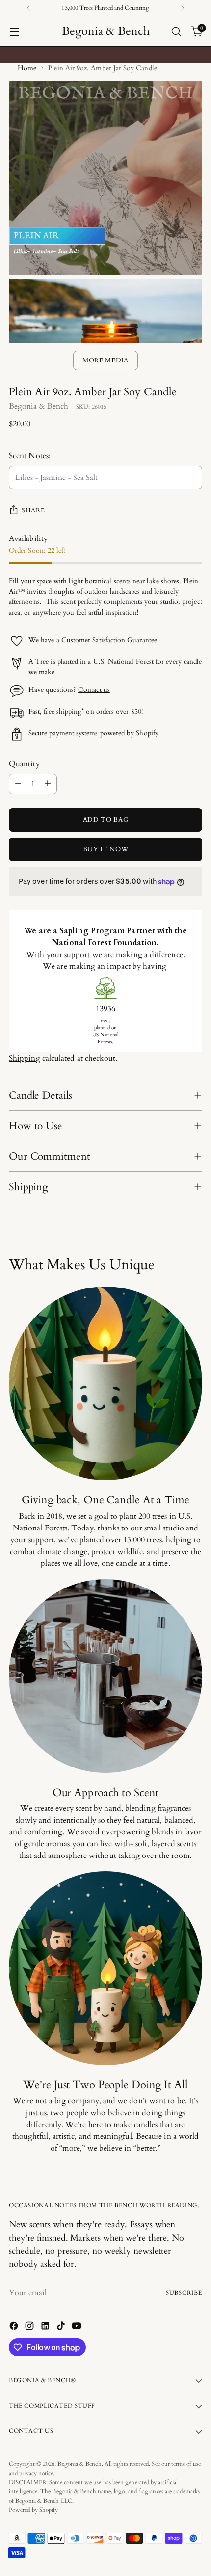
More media (105, 360)
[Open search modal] (176, 32)
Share (33, 510)
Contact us (94, 690)
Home (27, 68)
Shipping (25, 1058)
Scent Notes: (30, 456)
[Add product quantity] (48, 784)
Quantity (24, 764)
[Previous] (28, 8)
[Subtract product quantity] (18, 784)
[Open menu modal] (14, 32)
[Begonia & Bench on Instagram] (30, 2327)
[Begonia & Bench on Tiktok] (62, 2327)
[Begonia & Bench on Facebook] (15, 2327)
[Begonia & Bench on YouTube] (78, 2327)
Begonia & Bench (39, 406)
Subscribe (184, 2293)
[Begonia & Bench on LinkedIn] (46, 2327)
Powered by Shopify (33, 2510)
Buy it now (106, 849)
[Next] (183, 8)
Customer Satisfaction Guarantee (109, 640)
